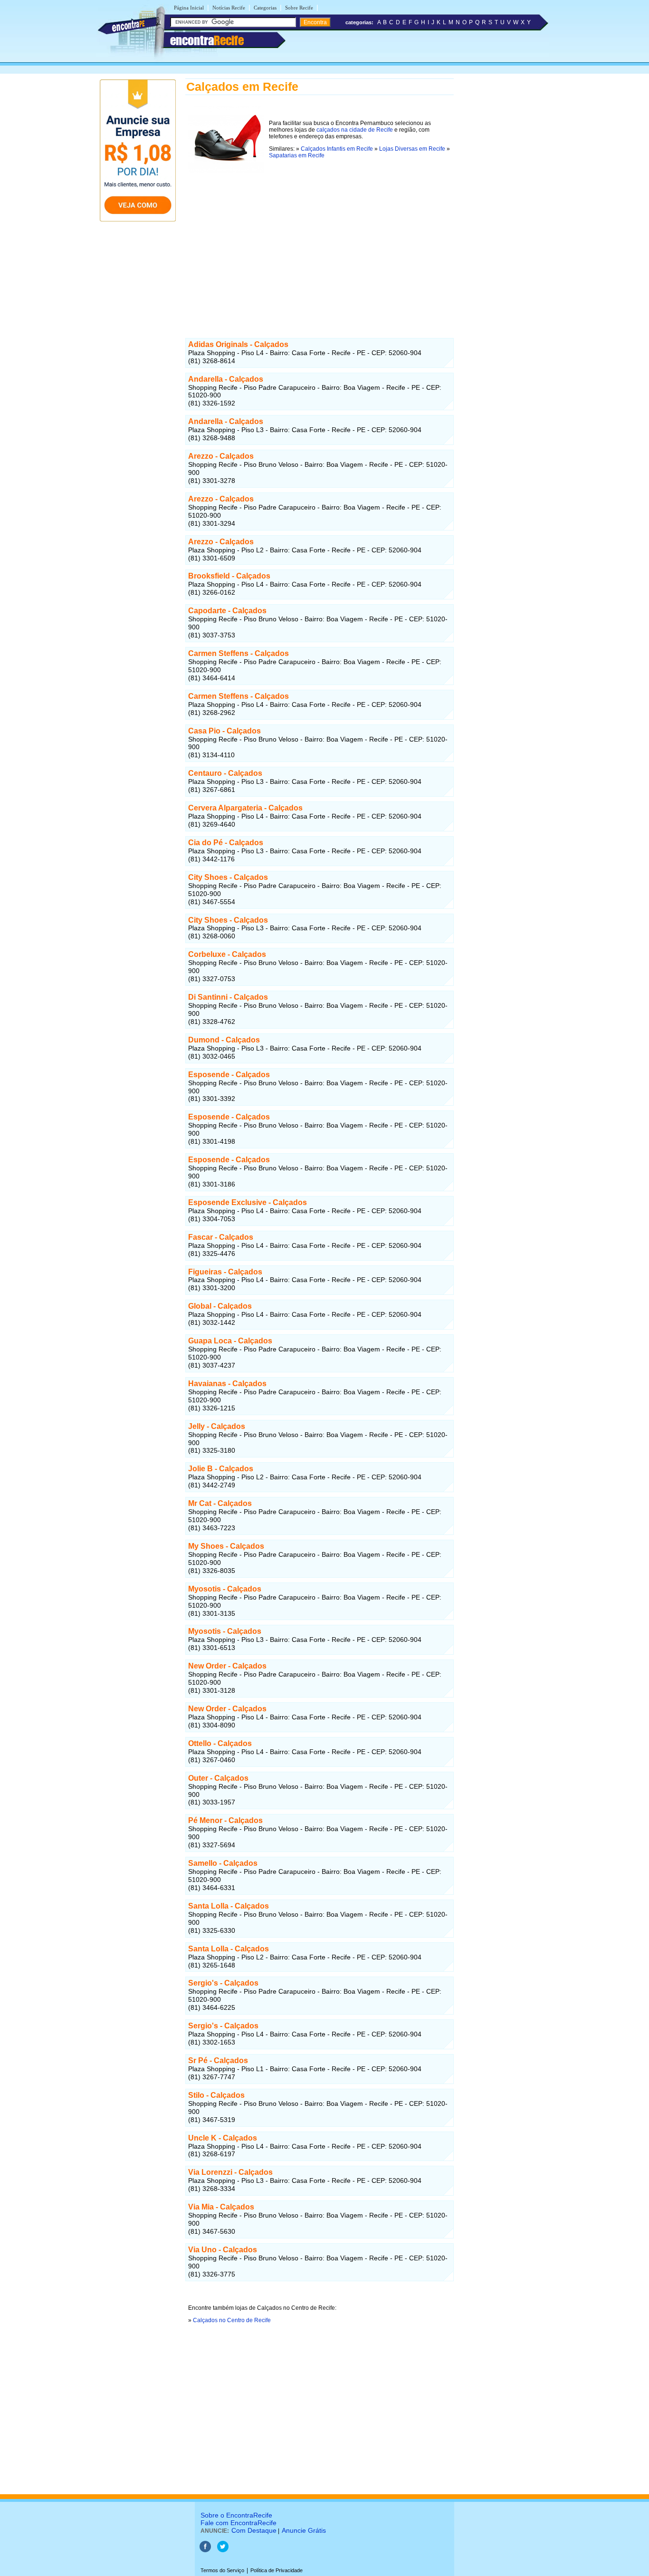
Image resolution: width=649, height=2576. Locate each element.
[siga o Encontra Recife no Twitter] (223, 2550)
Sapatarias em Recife (297, 155)
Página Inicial (189, 8)
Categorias (265, 8)
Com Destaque (254, 2530)
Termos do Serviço (222, 2570)
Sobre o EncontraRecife (236, 2515)
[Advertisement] (320, 249)
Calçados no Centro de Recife (232, 2320)
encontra (207, 40)
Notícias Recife (229, 8)
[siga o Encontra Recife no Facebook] (205, 2550)
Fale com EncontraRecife (239, 2523)
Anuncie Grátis (304, 2530)
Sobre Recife (299, 8)
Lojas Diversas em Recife (412, 149)
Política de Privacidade (277, 2570)
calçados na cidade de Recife (355, 130)
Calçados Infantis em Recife (337, 149)
